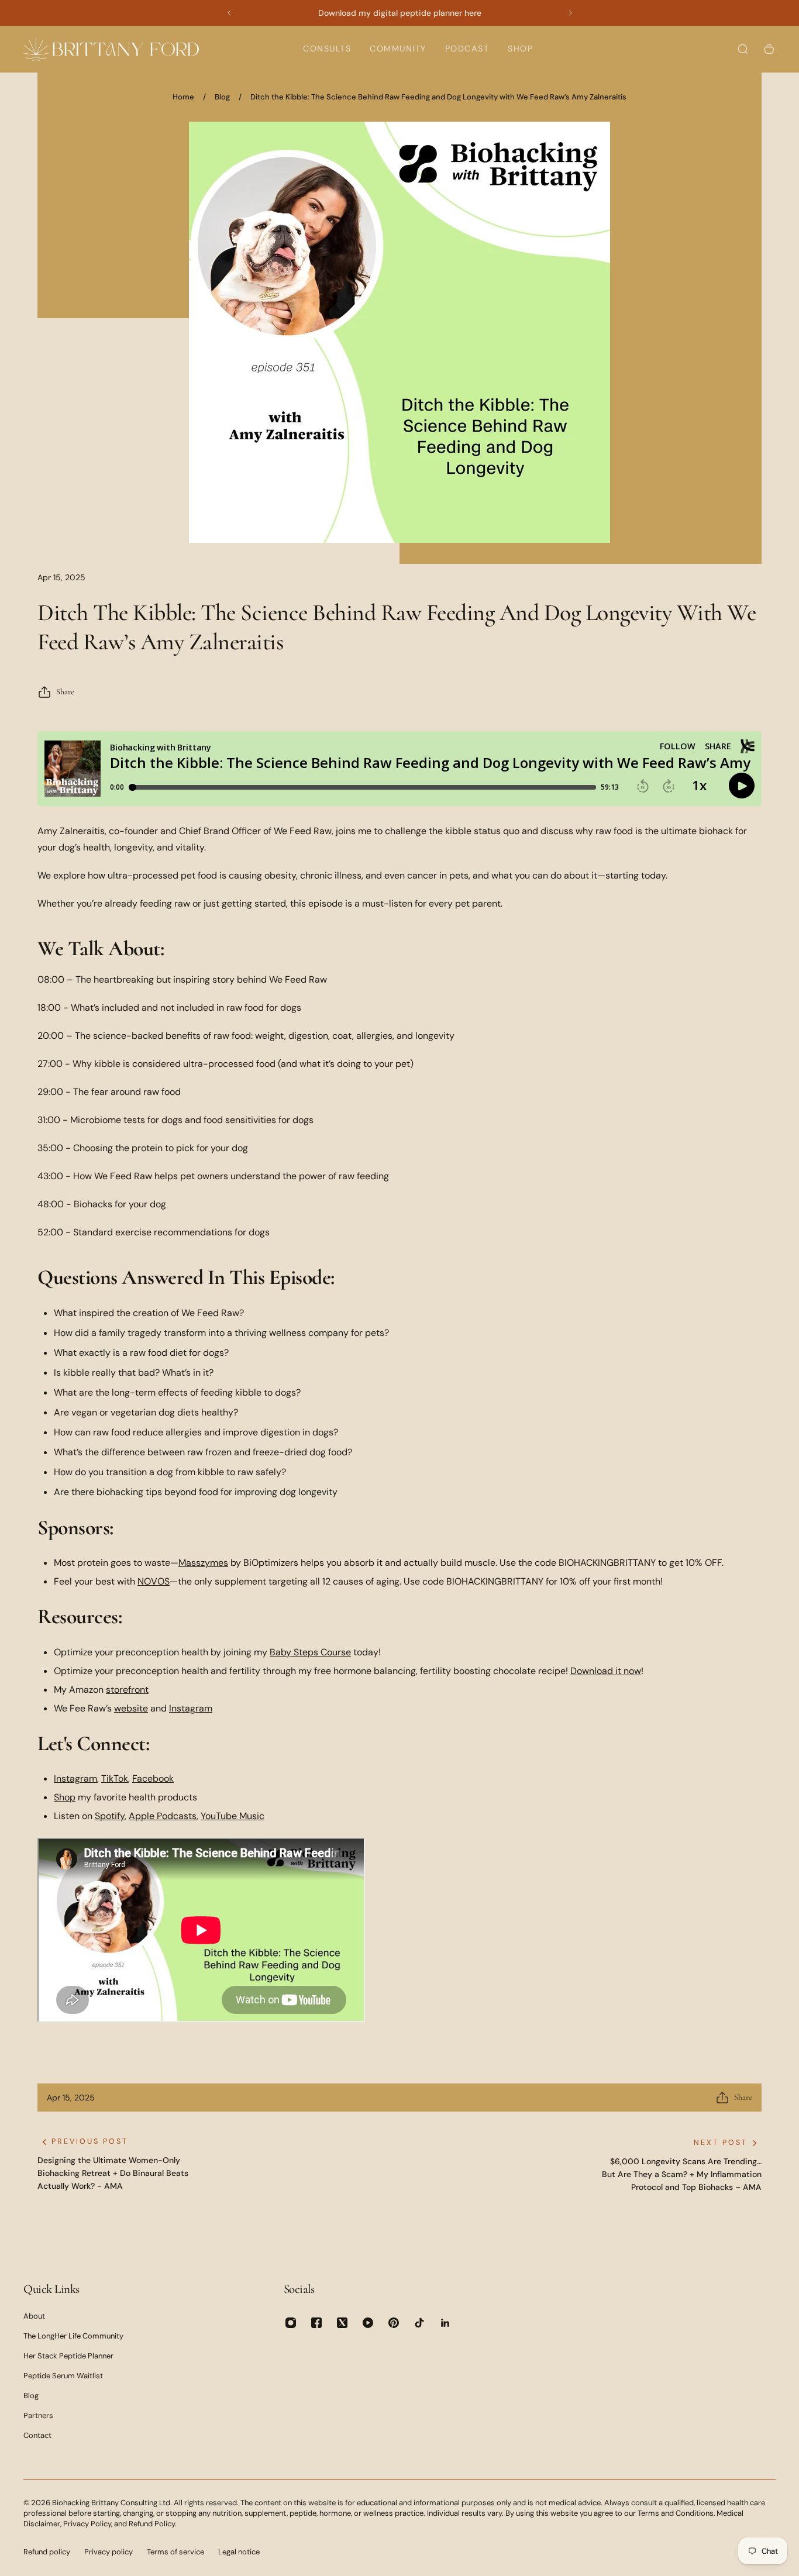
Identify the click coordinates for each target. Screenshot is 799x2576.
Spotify (110, 1816)
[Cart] (769, 49)
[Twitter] (342, 2323)
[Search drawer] (743, 49)
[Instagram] (291, 2323)
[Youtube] (368, 2323)
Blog (222, 97)
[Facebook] (316, 2323)
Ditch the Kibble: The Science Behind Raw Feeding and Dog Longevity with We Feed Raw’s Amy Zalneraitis (438, 97)
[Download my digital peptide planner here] (400, 13)
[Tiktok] (419, 2323)
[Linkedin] (445, 2323)
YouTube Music (233, 1816)
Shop (65, 1797)
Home (183, 97)
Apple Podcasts (163, 1816)
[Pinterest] (394, 2323)
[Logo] (111, 49)
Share (65, 692)
